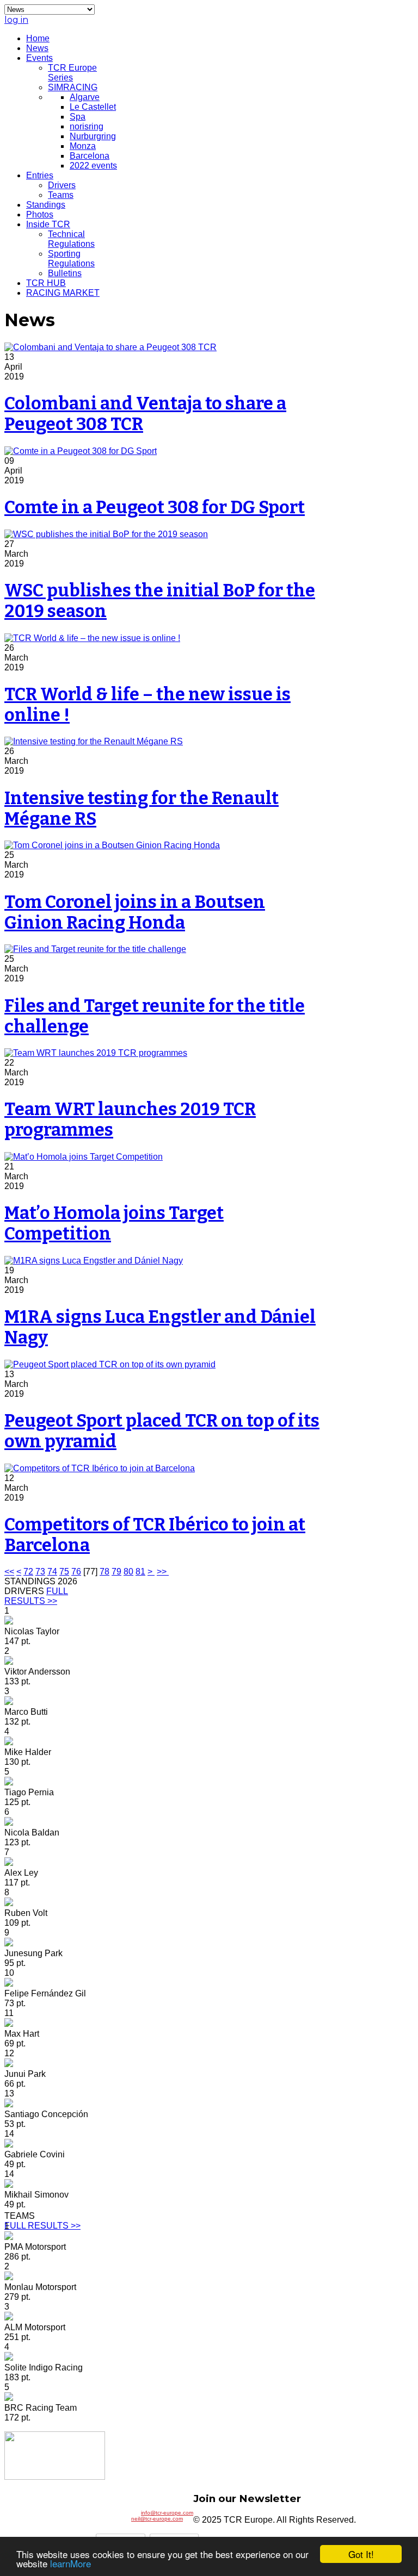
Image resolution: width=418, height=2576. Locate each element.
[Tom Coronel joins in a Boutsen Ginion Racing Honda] (112, 845)
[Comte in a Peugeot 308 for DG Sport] (81, 451)
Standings (46, 205)
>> (163, 1572)
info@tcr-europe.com (167, 2513)
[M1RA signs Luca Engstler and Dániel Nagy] (94, 1261)
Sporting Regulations (71, 259)
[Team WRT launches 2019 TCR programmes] (96, 1053)
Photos (40, 214)
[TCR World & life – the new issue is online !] (92, 638)
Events (39, 58)
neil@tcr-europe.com (157, 2519)
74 (52, 1572)
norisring (87, 126)
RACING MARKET (63, 293)
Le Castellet (93, 107)
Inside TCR (48, 224)
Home (38, 38)
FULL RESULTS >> (36, 1596)
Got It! (361, 2554)
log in (16, 20)
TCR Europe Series (72, 73)
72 (28, 1572)
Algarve (85, 97)
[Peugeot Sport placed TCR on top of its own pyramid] (110, 1364)
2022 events (93, 166)
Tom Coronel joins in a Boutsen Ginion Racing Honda (135, 912)
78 (104, 1572)
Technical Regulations (71, 239)
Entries (40, 175)
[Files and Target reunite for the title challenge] (95, 949)
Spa (78, 117)
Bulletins (65, 273)
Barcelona (90, 156)
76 (76, 1572)
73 (40, 1572)
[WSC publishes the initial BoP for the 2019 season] (106, 534)
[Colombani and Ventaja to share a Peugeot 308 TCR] (110, 347)
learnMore (70, 2563)
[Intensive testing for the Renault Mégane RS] (94, 741)
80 (128, 1572)
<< (9, 1572)
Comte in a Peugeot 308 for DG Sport (155, 507)
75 (64, 1572)
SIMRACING (73, 87)
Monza (83, 146)
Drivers (62, 185)
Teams (61, 195)
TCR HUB (46, 283)
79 (116, 1572)
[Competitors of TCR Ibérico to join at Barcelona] (100, 1468)
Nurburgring (93, 136)
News (37, 48)
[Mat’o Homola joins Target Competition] (84, 1157)
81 (140, 1572)
